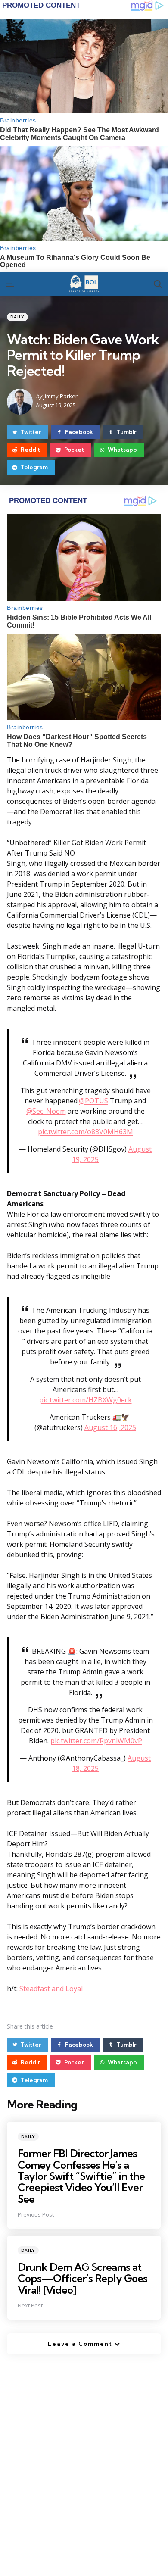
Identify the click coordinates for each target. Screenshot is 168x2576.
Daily (17, 317)
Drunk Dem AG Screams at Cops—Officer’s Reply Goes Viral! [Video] (82, 2278)
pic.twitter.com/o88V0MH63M (86, 1132)
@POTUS (93, 1101)
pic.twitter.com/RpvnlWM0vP (96, 1741)
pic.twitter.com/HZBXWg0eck (86, 1400)
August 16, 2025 (110, 1427)
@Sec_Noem (46, 1111)
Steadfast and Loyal (51, 1989)
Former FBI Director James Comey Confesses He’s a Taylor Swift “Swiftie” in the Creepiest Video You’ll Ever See (81, 2176)
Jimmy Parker (61, 396)
